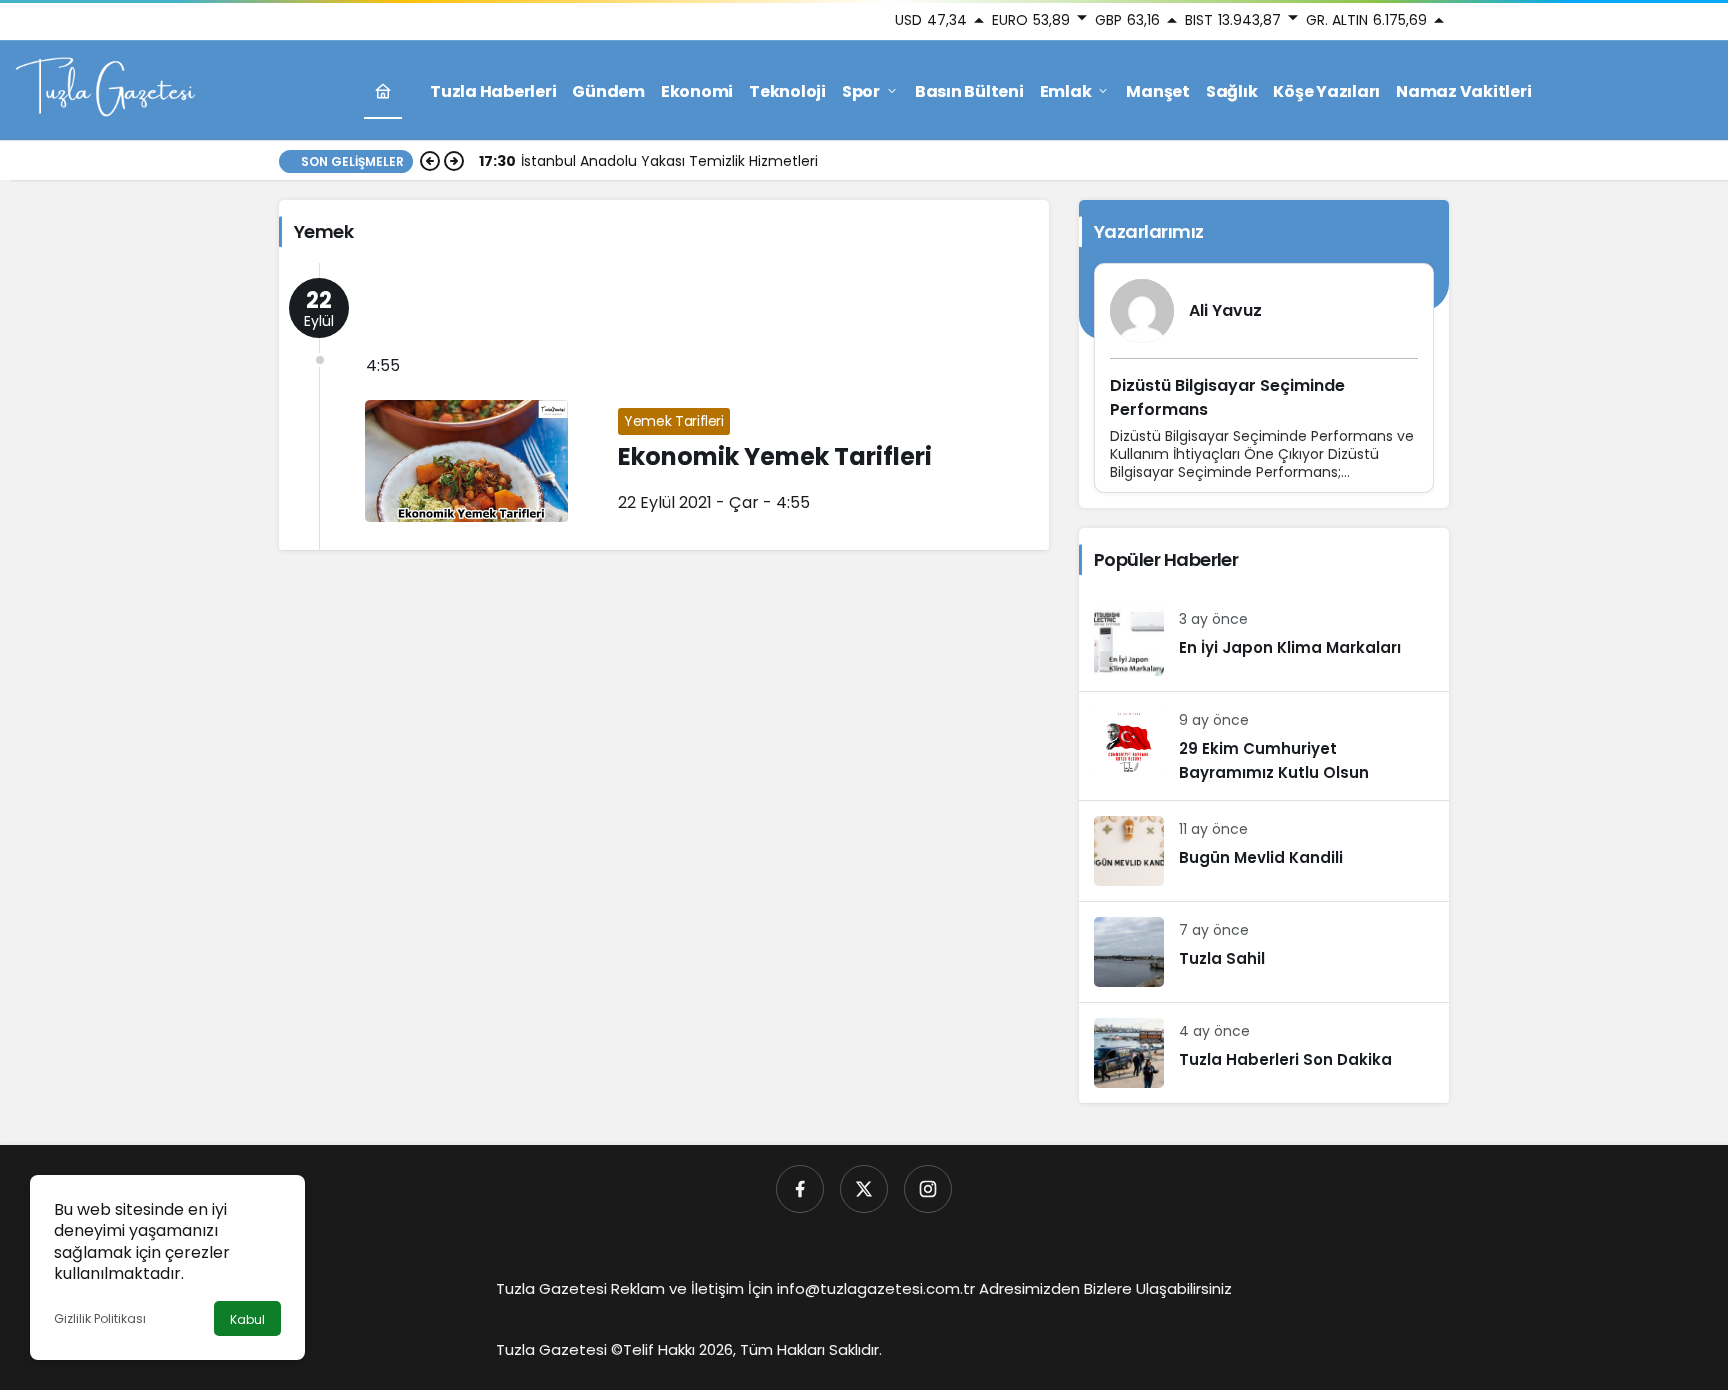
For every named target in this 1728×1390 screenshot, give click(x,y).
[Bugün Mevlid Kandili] (1264, 851)
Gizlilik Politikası (100, 1318)
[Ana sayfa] (383, 91)
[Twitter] (864, 1189)
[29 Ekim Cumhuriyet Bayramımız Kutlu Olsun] (1264, 746)
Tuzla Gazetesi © (559, 1349)
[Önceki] (430, 161)
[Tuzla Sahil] (1264, 952)
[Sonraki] (454, 161)
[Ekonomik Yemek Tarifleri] (664, 406)
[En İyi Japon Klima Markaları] (1264, 641)
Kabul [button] (247, 1319)
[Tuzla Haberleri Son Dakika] (1264, 1053)
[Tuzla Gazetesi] (105, 89)
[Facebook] (800, 1189)
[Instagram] (928, 1189)
